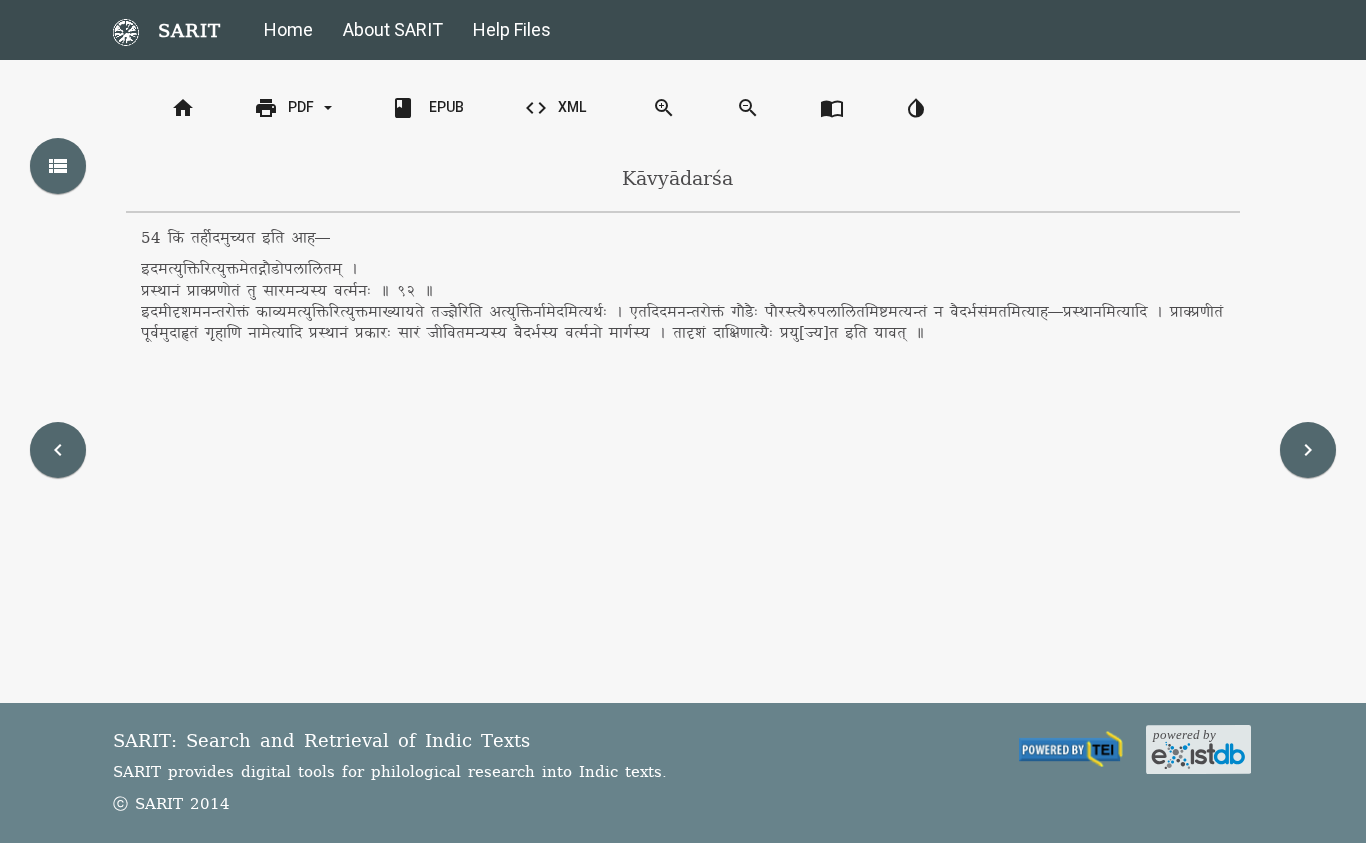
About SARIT (393, 29)
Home (288, 29)
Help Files (512, 29)
